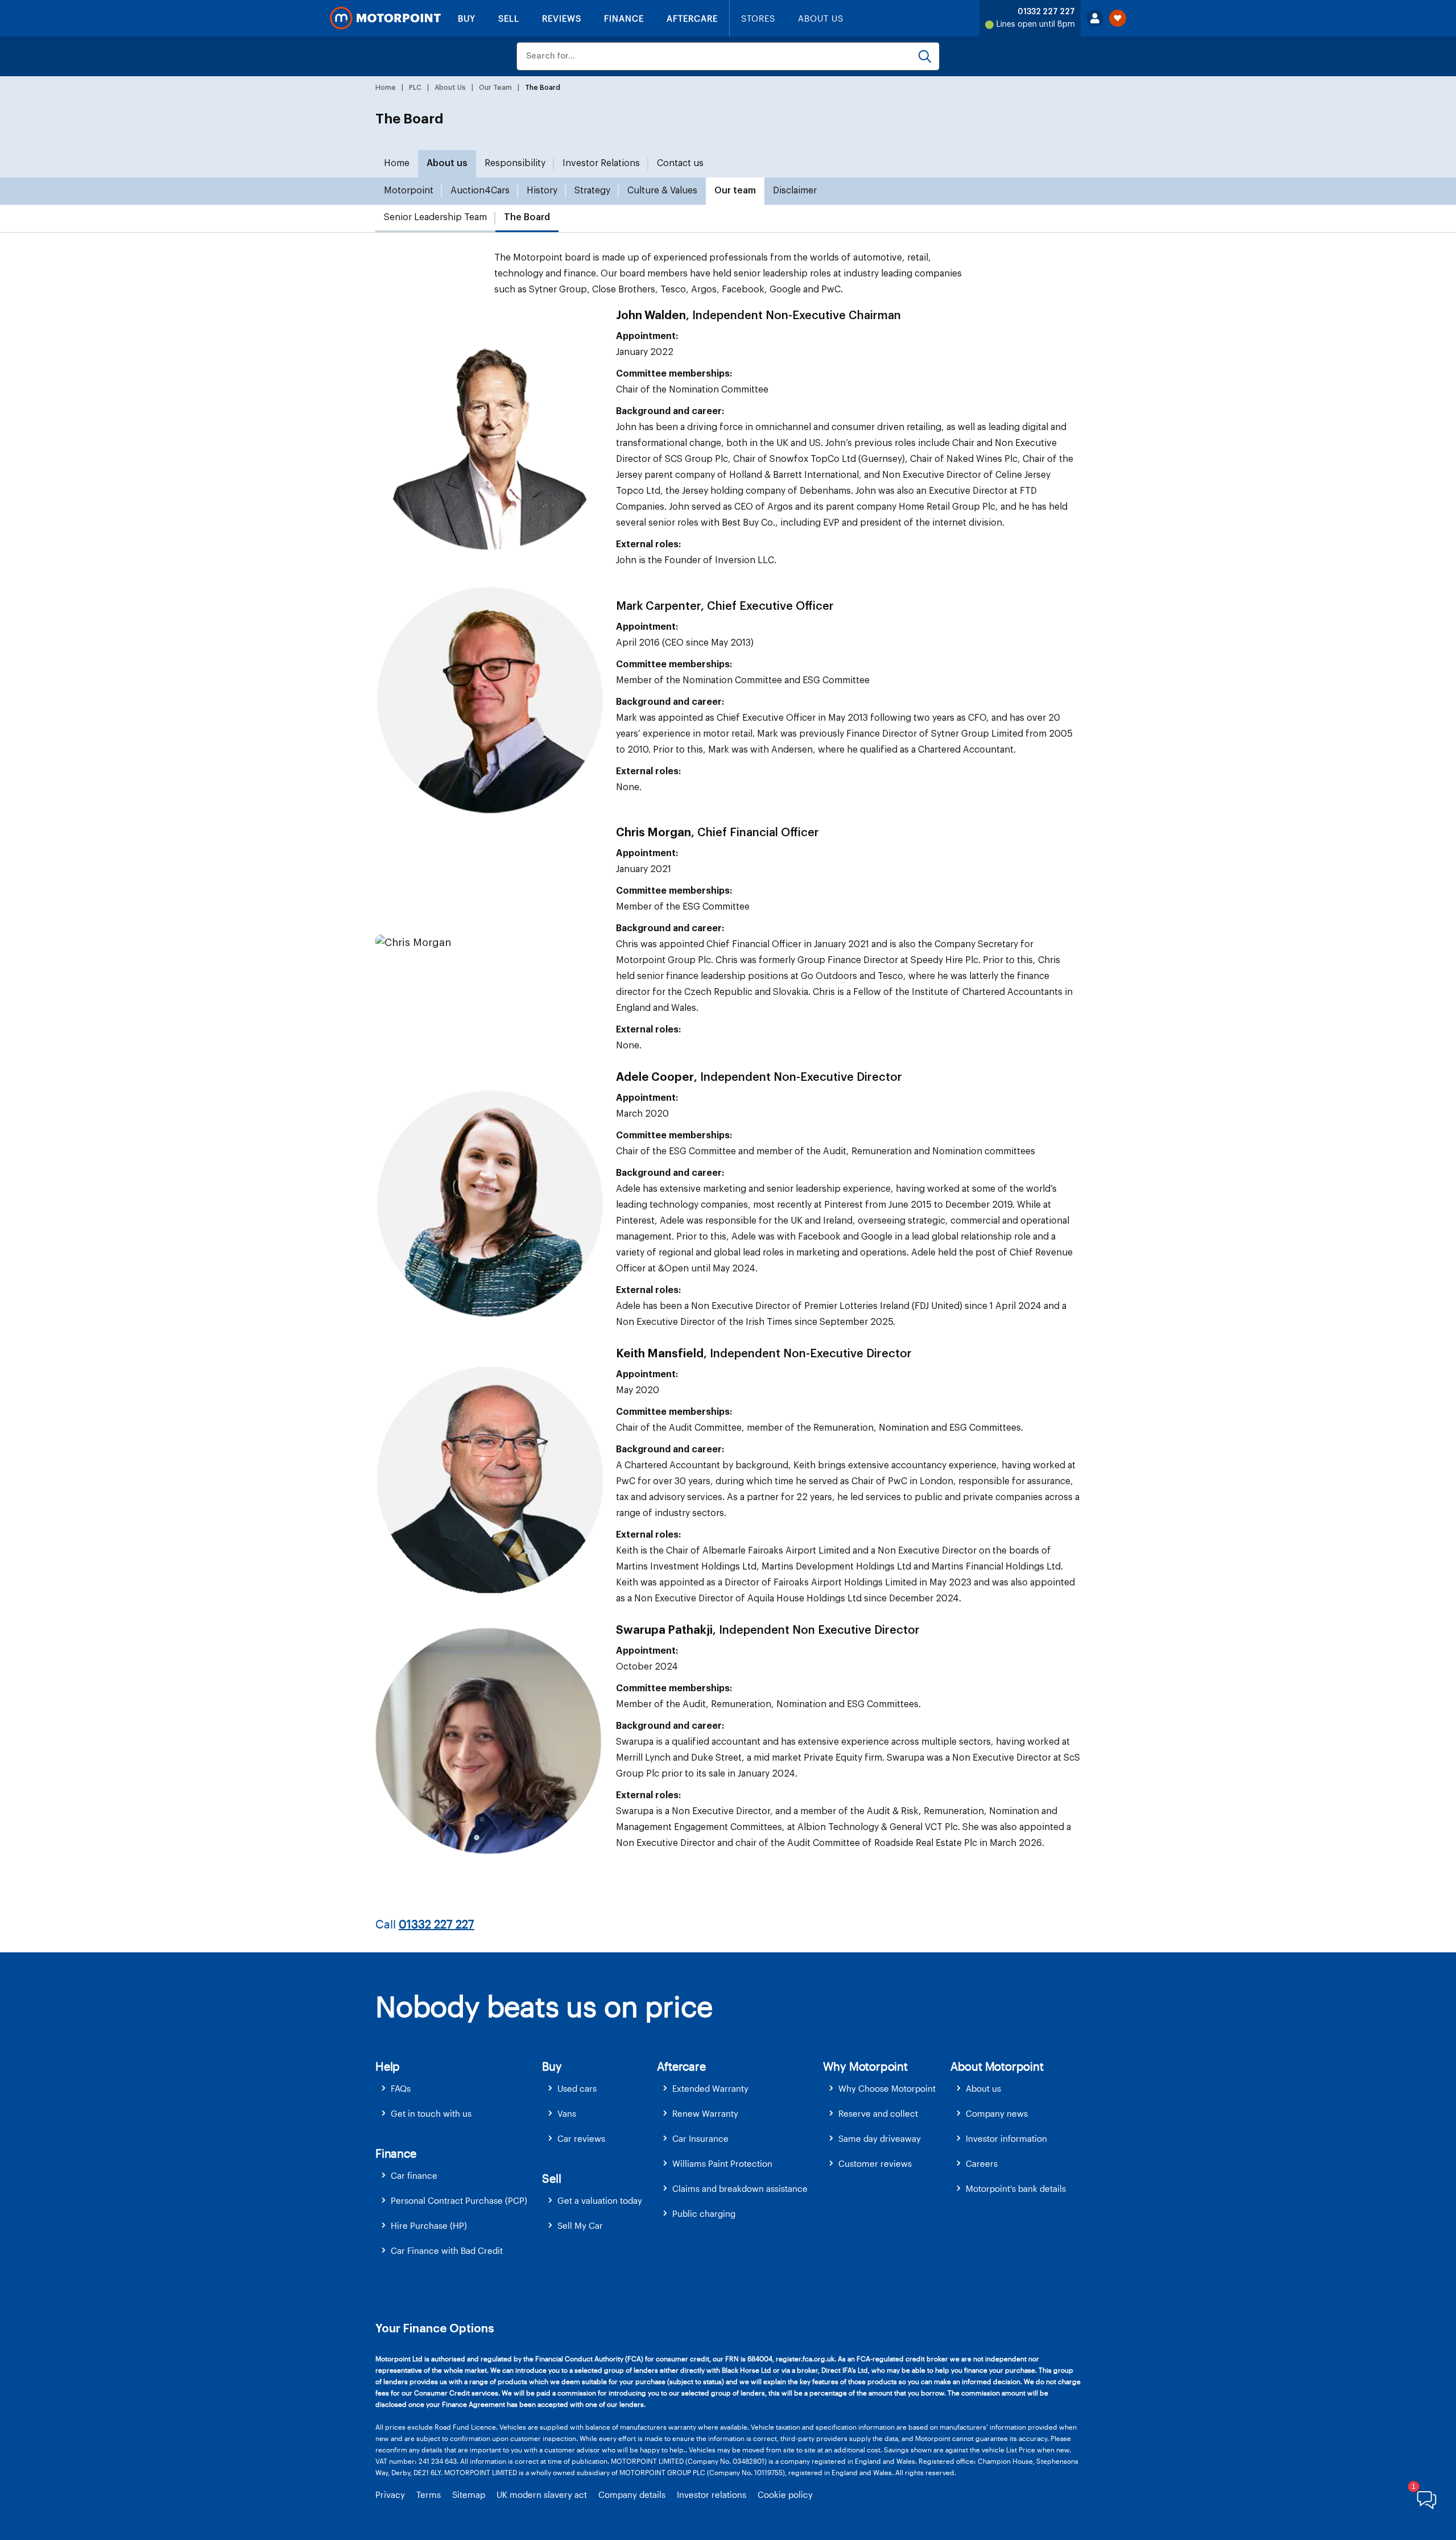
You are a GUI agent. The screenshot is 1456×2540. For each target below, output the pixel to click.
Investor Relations (601, 163)
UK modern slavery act (542, 2494)
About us (447, 163)
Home (397, 163)
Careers (982, 2163)
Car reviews (581, 2138)
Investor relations (712, 2494)
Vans (567, 2113)
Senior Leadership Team (435, 217)
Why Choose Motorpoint (887, 2088)
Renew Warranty (705, 2113)
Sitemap (469, 2494)
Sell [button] (551, 2178)
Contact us (680, 163)
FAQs (401, 2088)
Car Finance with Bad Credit (447, 2250)
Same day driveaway (880, 2138)
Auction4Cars (480, 191)
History (542, 191)
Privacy (390, 2494)
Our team (735, 191)
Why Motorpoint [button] (865, 2066)
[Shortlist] (1118, 18)
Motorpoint (409, 191)
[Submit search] (925, 56)
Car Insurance (700, 2138)
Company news (997, 2113)
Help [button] (388, 2066)
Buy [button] (552, 2066)
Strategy (592, 191)
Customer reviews (875, 2163)
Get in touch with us (431, 2113)
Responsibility (515, 163)
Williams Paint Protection (722, 2163)
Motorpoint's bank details (1016, 2188)
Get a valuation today (600, 2200)
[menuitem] (459, 2089)
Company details (632, 2494)
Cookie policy (785, 2494)
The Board (527, 217)
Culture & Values (662, 191)
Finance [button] (396, 2153)
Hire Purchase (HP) (429, 2225)
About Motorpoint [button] (997, 2066)
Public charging (704, 2213)
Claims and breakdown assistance (740, 2188)
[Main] (385, 18)
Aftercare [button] (681, 2066)
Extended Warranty (710, 2088)
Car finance (414, 2175)
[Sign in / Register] (1095, 18)
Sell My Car (580, 2225)
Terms (429, 2494)
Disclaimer (795, 191)
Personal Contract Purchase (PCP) (459, 2200)
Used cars (577, 2088)
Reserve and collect (878, 2113)
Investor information (1006, 2138)
